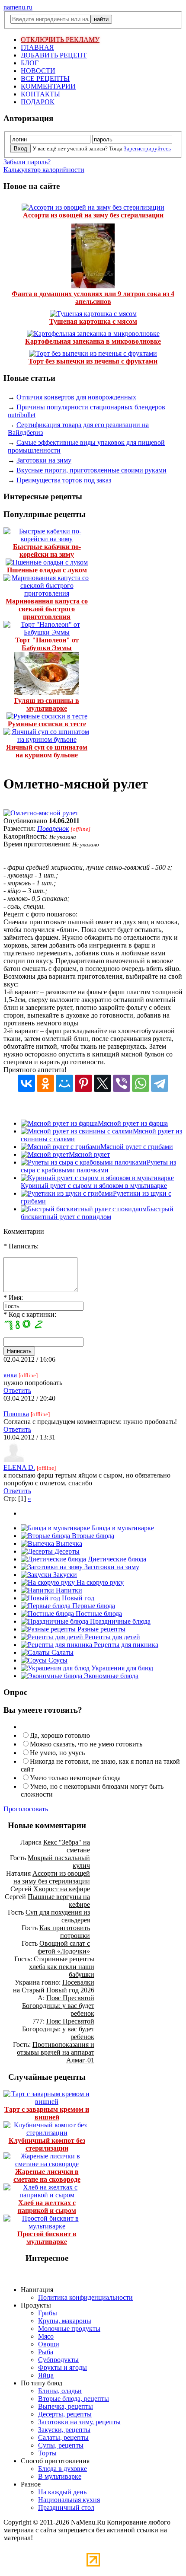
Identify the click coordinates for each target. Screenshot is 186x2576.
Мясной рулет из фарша (133, 1123)
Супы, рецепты (61, 2445)
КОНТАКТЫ (40, 94)
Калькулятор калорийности (44, 170)
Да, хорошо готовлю (60, 1735)
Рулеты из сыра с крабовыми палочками (98, 1166)
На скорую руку (99, 1582)
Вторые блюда (92, 1536)
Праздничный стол (66, 2507)
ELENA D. (19, 1467)
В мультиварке (60, 2476)
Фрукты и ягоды (63, 2367)
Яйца (46, 2375)
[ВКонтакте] (26, 1083)
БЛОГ (30, 63)
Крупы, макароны (65, 2321)
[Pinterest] (83, 1083)
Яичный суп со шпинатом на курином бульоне (47, 751)
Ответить (17, 1390)
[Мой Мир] (64, 1083)
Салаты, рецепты (63, 2437)
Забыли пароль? (27, 162)
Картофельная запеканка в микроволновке (93, 341)
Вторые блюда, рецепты (74, 2399)
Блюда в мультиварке (122, 1528)
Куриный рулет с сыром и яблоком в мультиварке (94, 1186)
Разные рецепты (101, 1629)
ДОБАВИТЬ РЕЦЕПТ (54, 55)
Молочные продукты (69, 2329)
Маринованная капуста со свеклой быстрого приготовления (47, 609)
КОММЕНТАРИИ (48, 86)
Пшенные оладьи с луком (47, 570)
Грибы (48, 2313)
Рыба (46, 2352)
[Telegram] (160, 1083)
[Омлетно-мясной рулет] (41, 813)
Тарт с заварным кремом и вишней (47, 2113)
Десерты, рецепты (65, 2414)
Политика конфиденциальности (85, 2297)
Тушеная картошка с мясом (93, 321)
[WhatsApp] (141, 1083)
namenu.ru (18, 7)
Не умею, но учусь (57, 1753)
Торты (47, 2453)
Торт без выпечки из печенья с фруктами (93, 361)
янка (10, 1375)
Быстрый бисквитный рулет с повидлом (97, 1213)
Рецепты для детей (112, 1637)
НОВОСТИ (38, 71)
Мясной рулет (89, 1154)
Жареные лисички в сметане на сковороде (47, 2175)
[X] (103, 1083)
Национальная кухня (69, 2500)
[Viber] (122, 1083)
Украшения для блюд (121, 1668)
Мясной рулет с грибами (137, 1147)
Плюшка (16, 1414)
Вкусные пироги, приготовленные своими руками (91, 470)
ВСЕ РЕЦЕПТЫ (45, 78)
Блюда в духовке (63, 2469)
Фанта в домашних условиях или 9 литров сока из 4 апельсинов (93, 298)
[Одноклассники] (45, 1083)
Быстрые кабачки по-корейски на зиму (47, 551)
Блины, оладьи (60, 2391)
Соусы (57, 1660)
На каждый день (62, 2492)
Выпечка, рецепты (66, 2406)
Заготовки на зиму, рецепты (79, 2422)
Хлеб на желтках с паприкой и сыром (47, 2207)
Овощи (49, 2344)
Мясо (46, 2336)
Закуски (64, 1575)
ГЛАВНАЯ (37, 47)
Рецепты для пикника (125, 1645)
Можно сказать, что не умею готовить (86, 1744)
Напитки (68, 1590)
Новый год (77, 1598)
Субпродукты (58, 2360)
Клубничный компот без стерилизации (47, 2144)
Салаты (62, 1652)
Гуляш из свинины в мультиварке (47, 704)
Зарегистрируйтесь (147, 148)
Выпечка (68, 1543)
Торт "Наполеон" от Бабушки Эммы (47, 644)
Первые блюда (93, 1606)
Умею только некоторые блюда (75, 1778)
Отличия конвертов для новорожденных (76, 397)
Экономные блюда (110, 1676)
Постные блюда (98, 1614)
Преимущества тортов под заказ (64, 480)
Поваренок (53, 828)
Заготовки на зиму (44, 460)
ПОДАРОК (38, 102)
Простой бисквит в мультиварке (47, 2238)
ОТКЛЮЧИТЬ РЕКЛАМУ (60, 40)
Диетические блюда (116, 1559)
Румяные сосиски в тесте (47, 724)
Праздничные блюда (119, 1621)
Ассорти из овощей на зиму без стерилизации (93, 215)
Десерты (66, 1551)
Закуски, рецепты (64, 2430)
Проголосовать (26, 1809)
